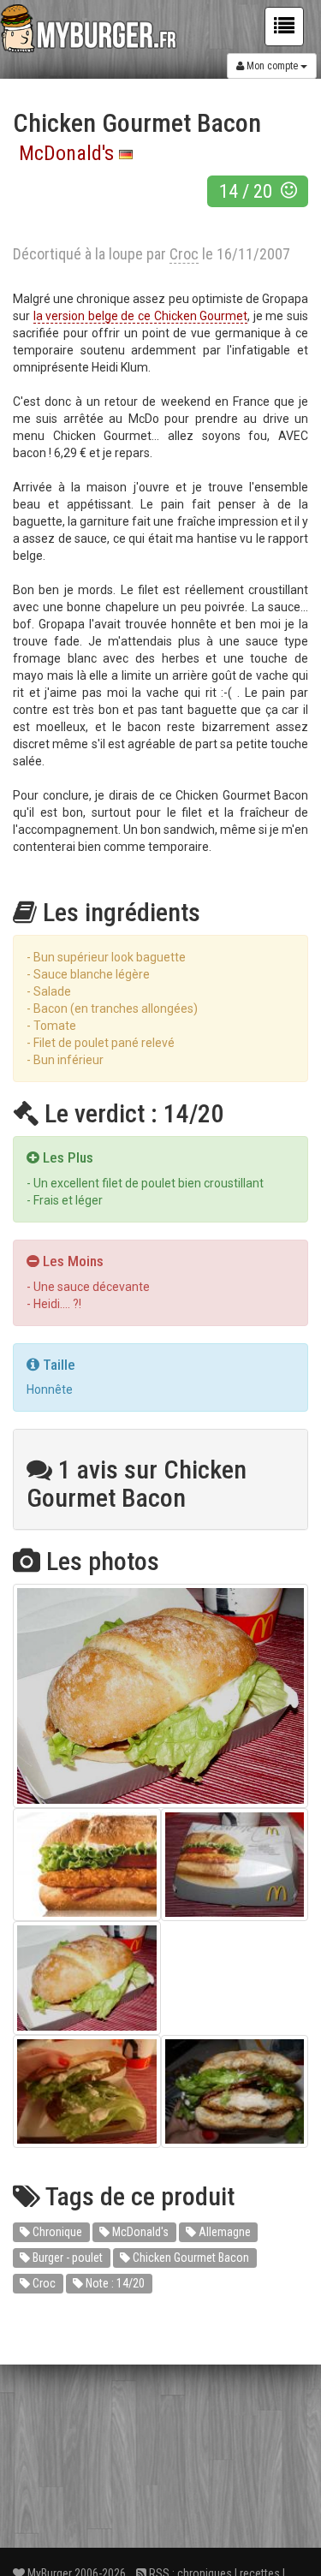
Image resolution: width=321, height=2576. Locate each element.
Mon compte (272, 66)
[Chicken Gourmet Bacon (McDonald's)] (160, 1696)
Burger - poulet (66, 2258)
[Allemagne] (126, 153)
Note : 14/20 (114, 2283)
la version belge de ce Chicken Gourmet (141, 316)
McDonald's (66, 153)
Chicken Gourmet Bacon (190, 2258)
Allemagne (223, 2232)
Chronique (56, 2232)
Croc (43, 2283)
